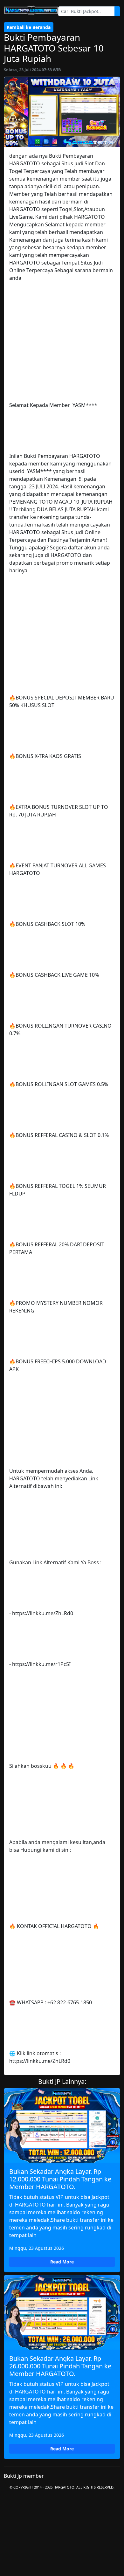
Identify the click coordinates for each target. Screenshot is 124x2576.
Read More (62, 2262)
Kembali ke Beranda (29, 27)
